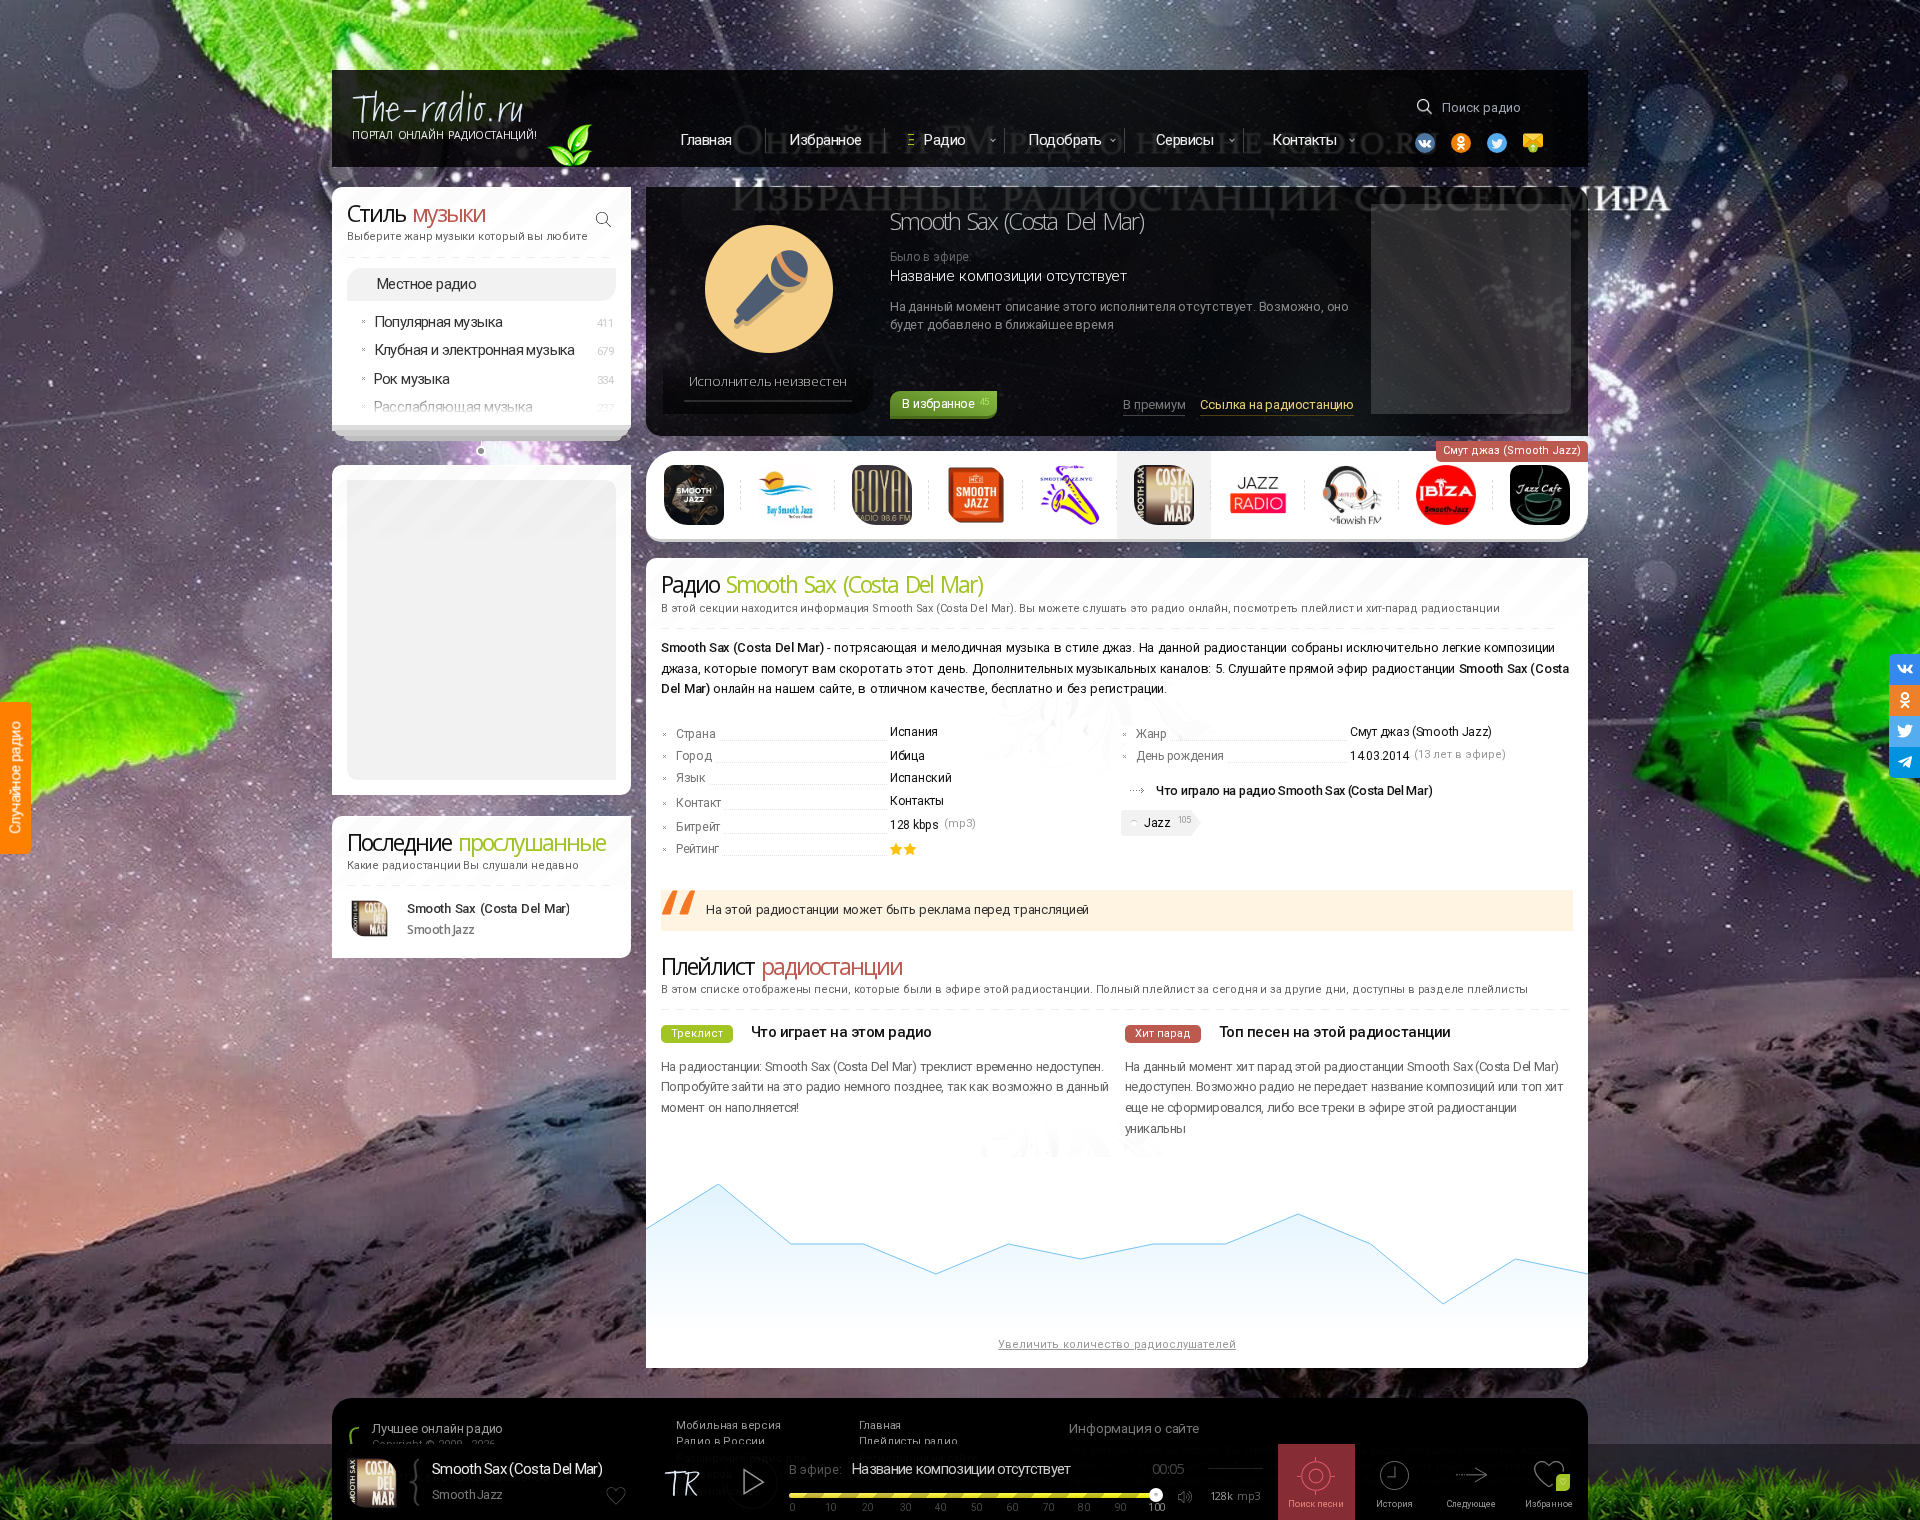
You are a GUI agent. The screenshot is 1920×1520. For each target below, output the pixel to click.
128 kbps (914, 825)
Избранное (825, 140)
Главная (706, 140)
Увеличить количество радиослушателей (1117, 1344)
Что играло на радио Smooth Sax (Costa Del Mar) (1294, 790)
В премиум (1154, 404)
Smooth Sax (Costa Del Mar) (488, 908)
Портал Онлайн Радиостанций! (444, 135)
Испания (914, 732)
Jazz (1157, 823)
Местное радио (426, 284)
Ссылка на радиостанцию (1277, 404)
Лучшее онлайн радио (437, 1428)
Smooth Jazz (467, 1494)
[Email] (1533, 143)
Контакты (917, 801)
